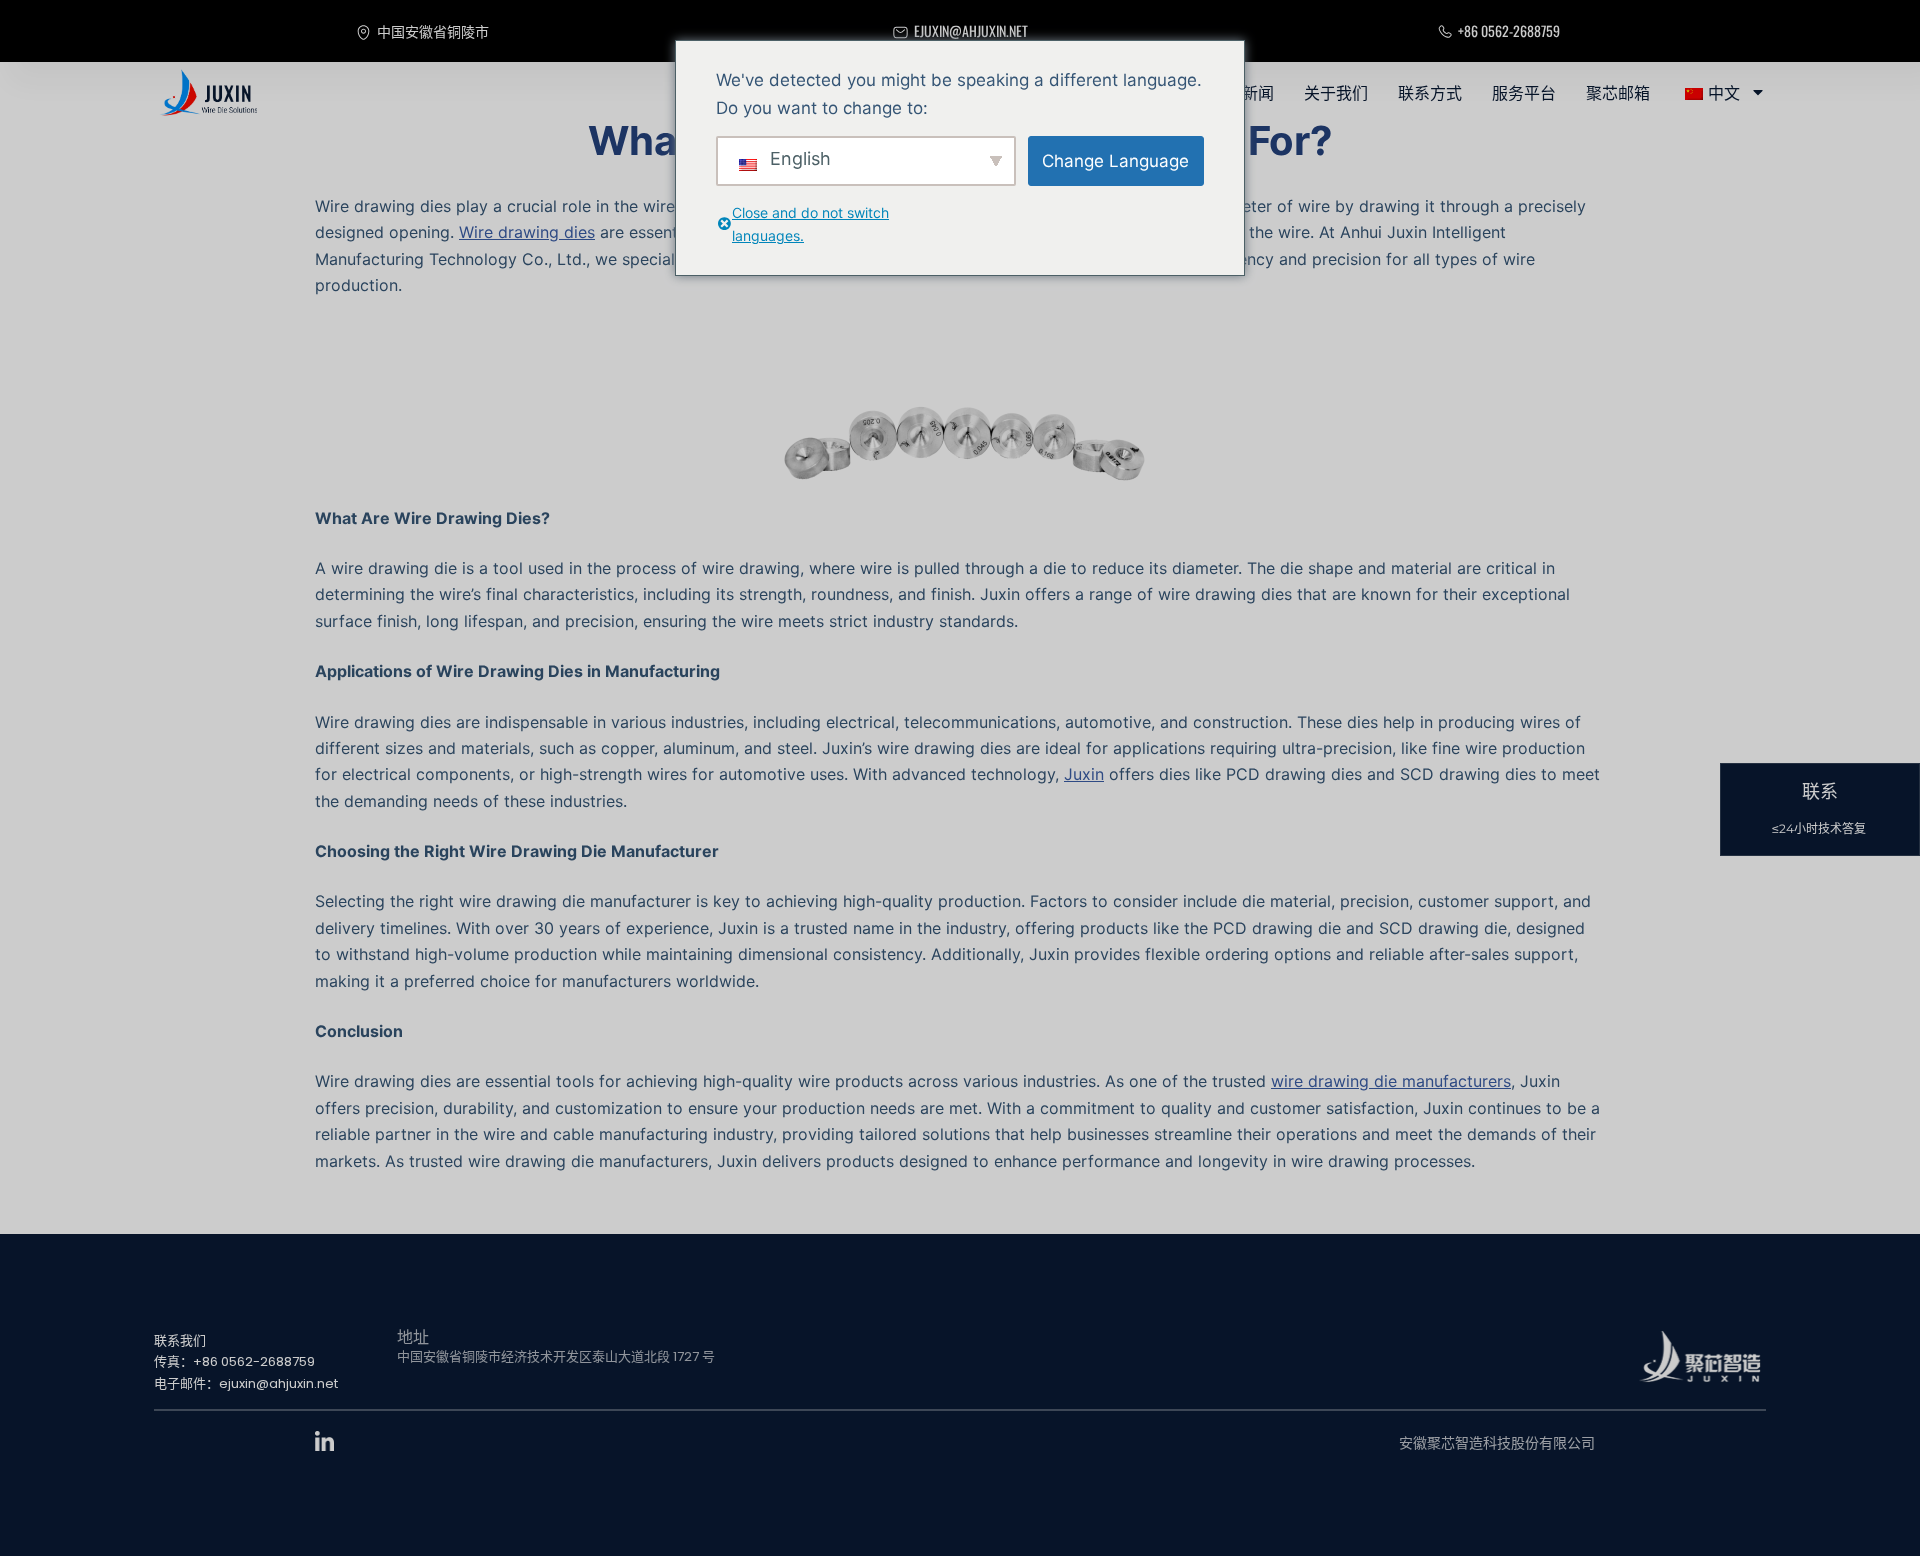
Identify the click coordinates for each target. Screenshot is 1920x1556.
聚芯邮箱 (1618, 92)
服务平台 (1524, 92)
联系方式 (1430, 92)
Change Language (1115, 161)
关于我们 (1336, 92)
